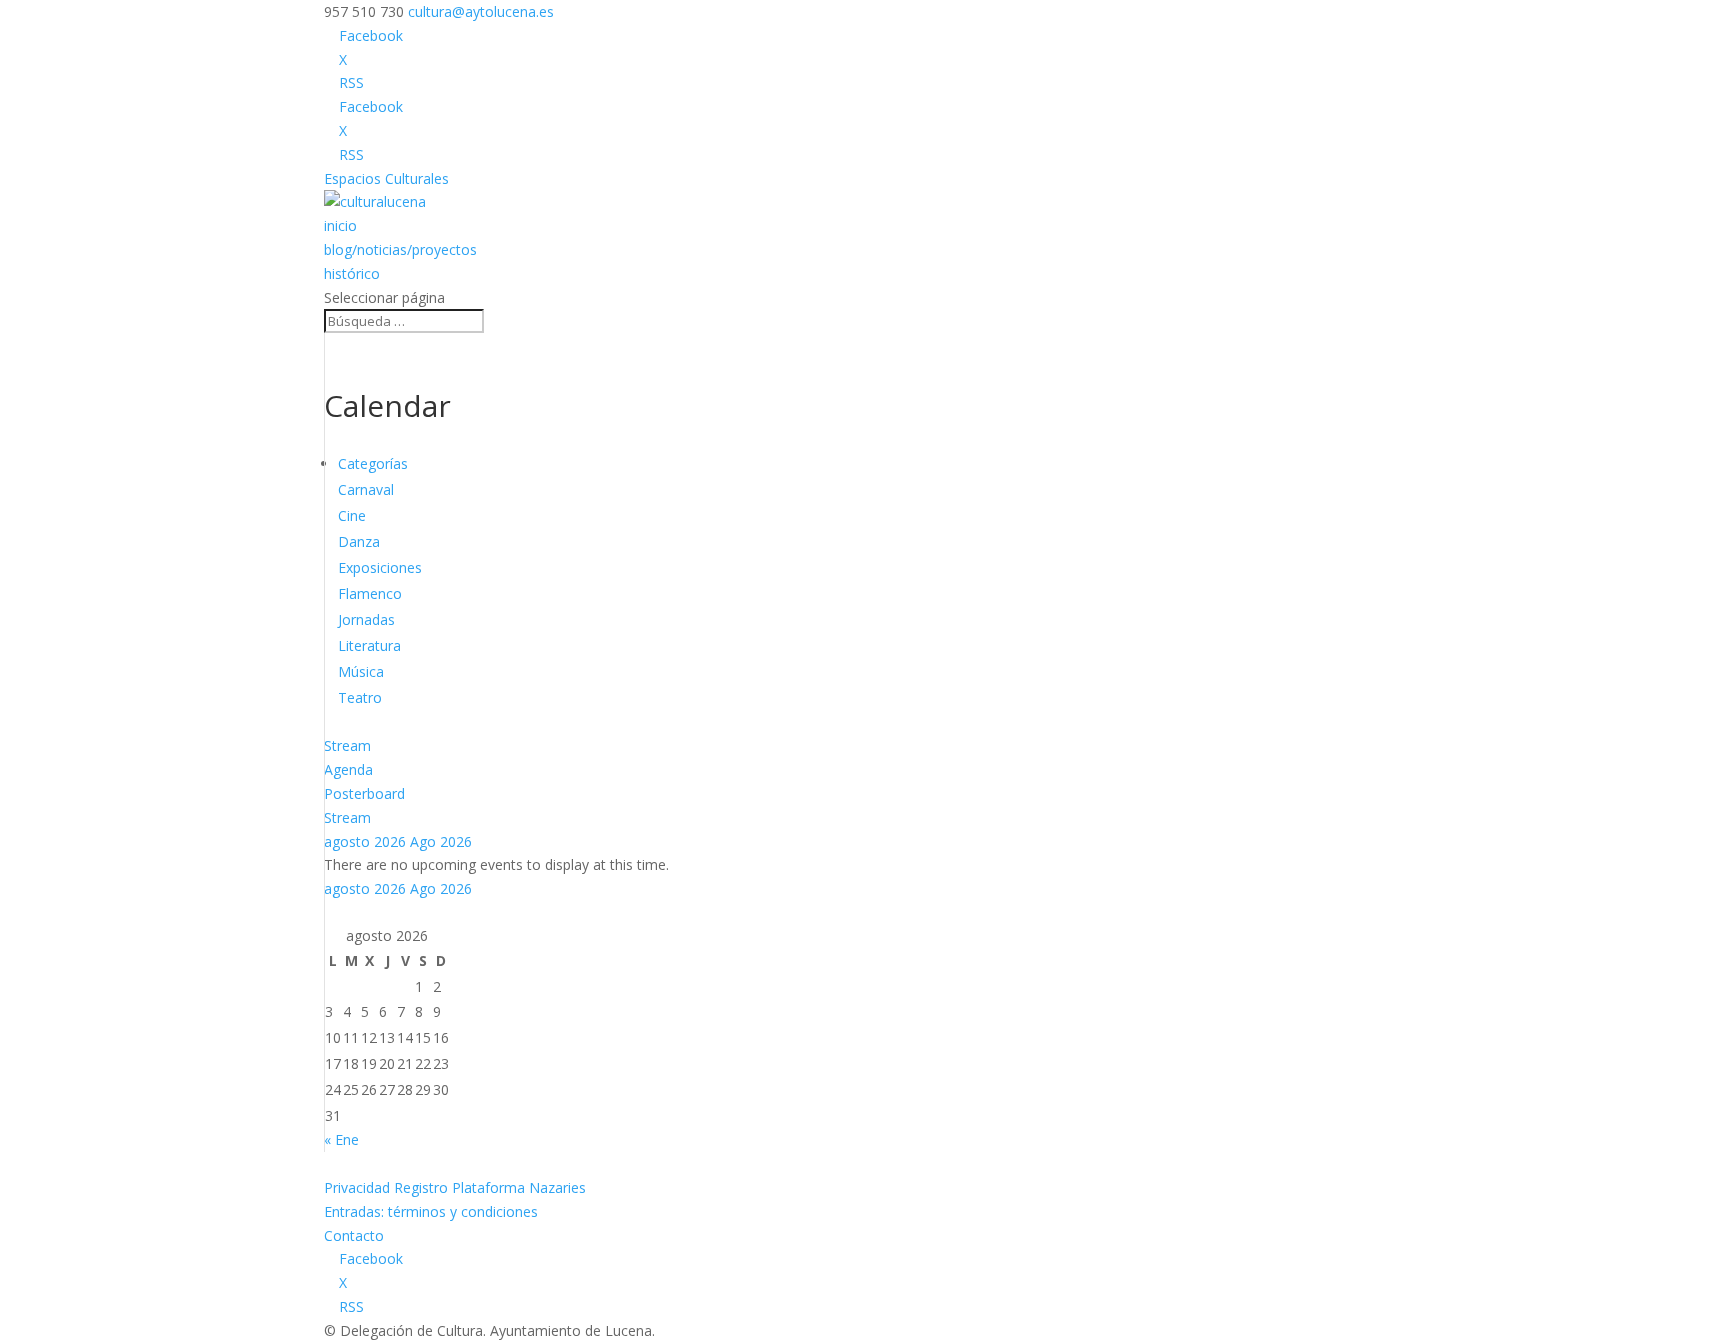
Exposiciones (380, 567)
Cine (352, 515)
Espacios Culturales (386, 178)
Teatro (360, 697)
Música (361, 671)
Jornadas (366, 619)
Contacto (354, 1235)
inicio (340, 225)
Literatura (369, 645)
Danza (359, 541)
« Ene (341, 1139)
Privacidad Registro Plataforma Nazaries (455, 1187)
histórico (352, 273)
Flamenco (370, 593)
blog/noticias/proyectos (400, 249)
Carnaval (366, 489)
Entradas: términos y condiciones (431, 1211)
